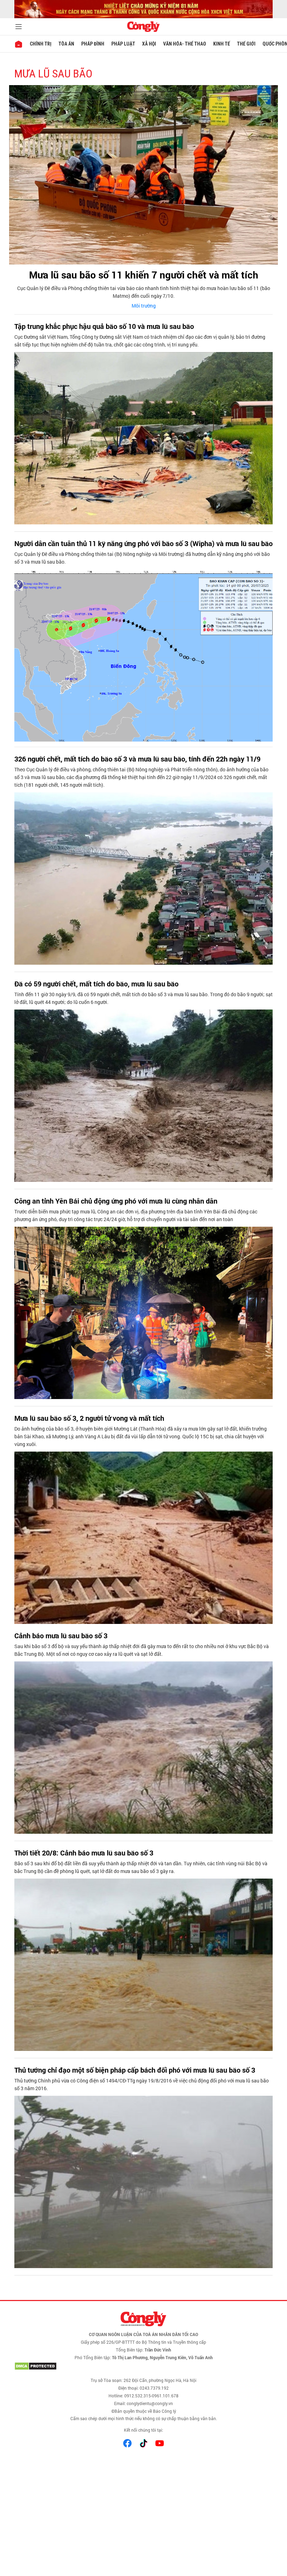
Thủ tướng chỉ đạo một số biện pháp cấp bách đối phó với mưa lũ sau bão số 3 (135, 2070)
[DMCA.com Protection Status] (143, 2366)
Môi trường (144, 306)
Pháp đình (93, 44)
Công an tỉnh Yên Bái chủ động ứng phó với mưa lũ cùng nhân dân (116, 1201)
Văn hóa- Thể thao (185, 44)
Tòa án (66, 44)
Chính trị (41, 44)
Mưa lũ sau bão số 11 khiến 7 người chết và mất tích (144, 275)
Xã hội (149, 44)
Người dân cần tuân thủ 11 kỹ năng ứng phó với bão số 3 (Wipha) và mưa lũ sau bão (143, 543)
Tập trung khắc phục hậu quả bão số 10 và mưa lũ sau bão (104, 326)
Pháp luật (123, 44)
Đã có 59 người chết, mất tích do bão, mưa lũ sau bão (96, 984)
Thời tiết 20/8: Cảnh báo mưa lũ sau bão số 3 (84, 1853)
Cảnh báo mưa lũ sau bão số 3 (61, 1635)
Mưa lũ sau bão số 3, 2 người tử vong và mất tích (89, 1418)
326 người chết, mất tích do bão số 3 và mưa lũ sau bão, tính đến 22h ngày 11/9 (137, 759)
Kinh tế (222, 44)
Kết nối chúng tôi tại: (143, 2430)
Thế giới (246, 44)
